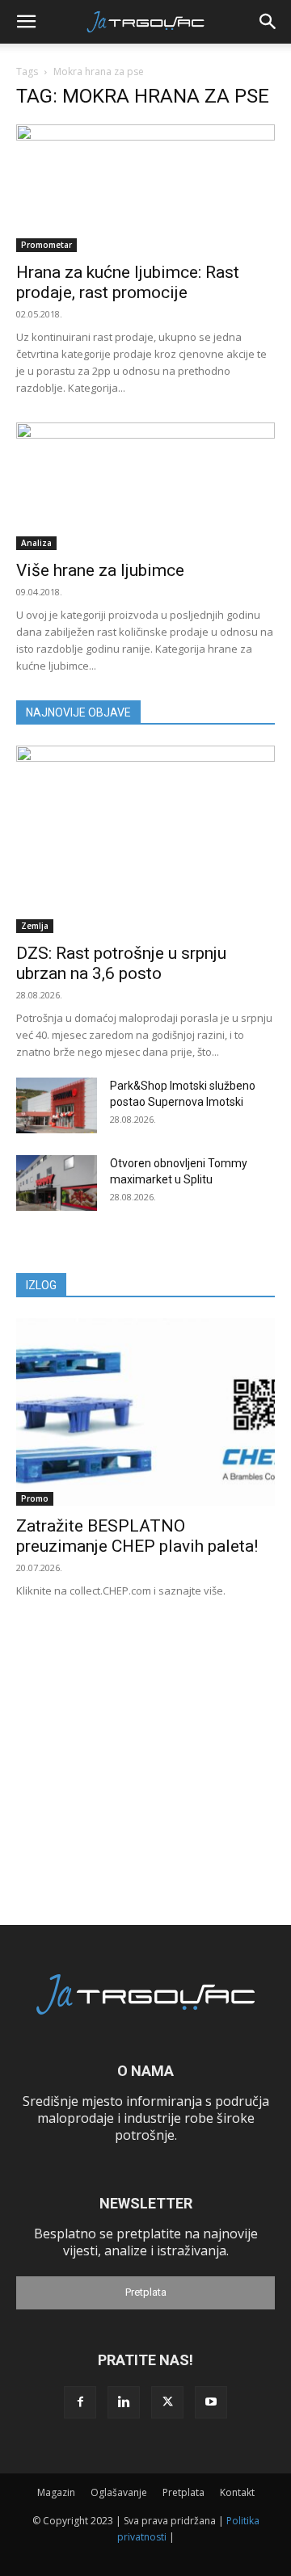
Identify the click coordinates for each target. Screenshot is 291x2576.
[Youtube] (211, 2402)
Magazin (56, 2492)
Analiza (36, 543)
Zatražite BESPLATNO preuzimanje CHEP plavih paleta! (137, 1536)
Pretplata (146, 2292)
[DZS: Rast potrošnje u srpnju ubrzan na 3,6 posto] (145, 839)
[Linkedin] (124, 2402)
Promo (35, 1498)
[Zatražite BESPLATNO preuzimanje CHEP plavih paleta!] (145, 1412)
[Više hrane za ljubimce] (145, 486)
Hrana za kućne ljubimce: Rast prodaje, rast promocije (128, 282)
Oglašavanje (119, 2492)
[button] (26, 22)
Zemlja (35, 926)
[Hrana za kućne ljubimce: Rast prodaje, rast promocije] (145, 188)
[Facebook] (80, 2402)
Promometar (46, 245)
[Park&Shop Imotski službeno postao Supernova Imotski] (57, 1105)
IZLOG (41, 1285)
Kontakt (237, 2492)
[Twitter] (167, 2402)
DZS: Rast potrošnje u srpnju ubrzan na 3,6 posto (121, 963)
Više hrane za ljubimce (100, 570)
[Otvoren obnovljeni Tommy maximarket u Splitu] (57, 1183)
